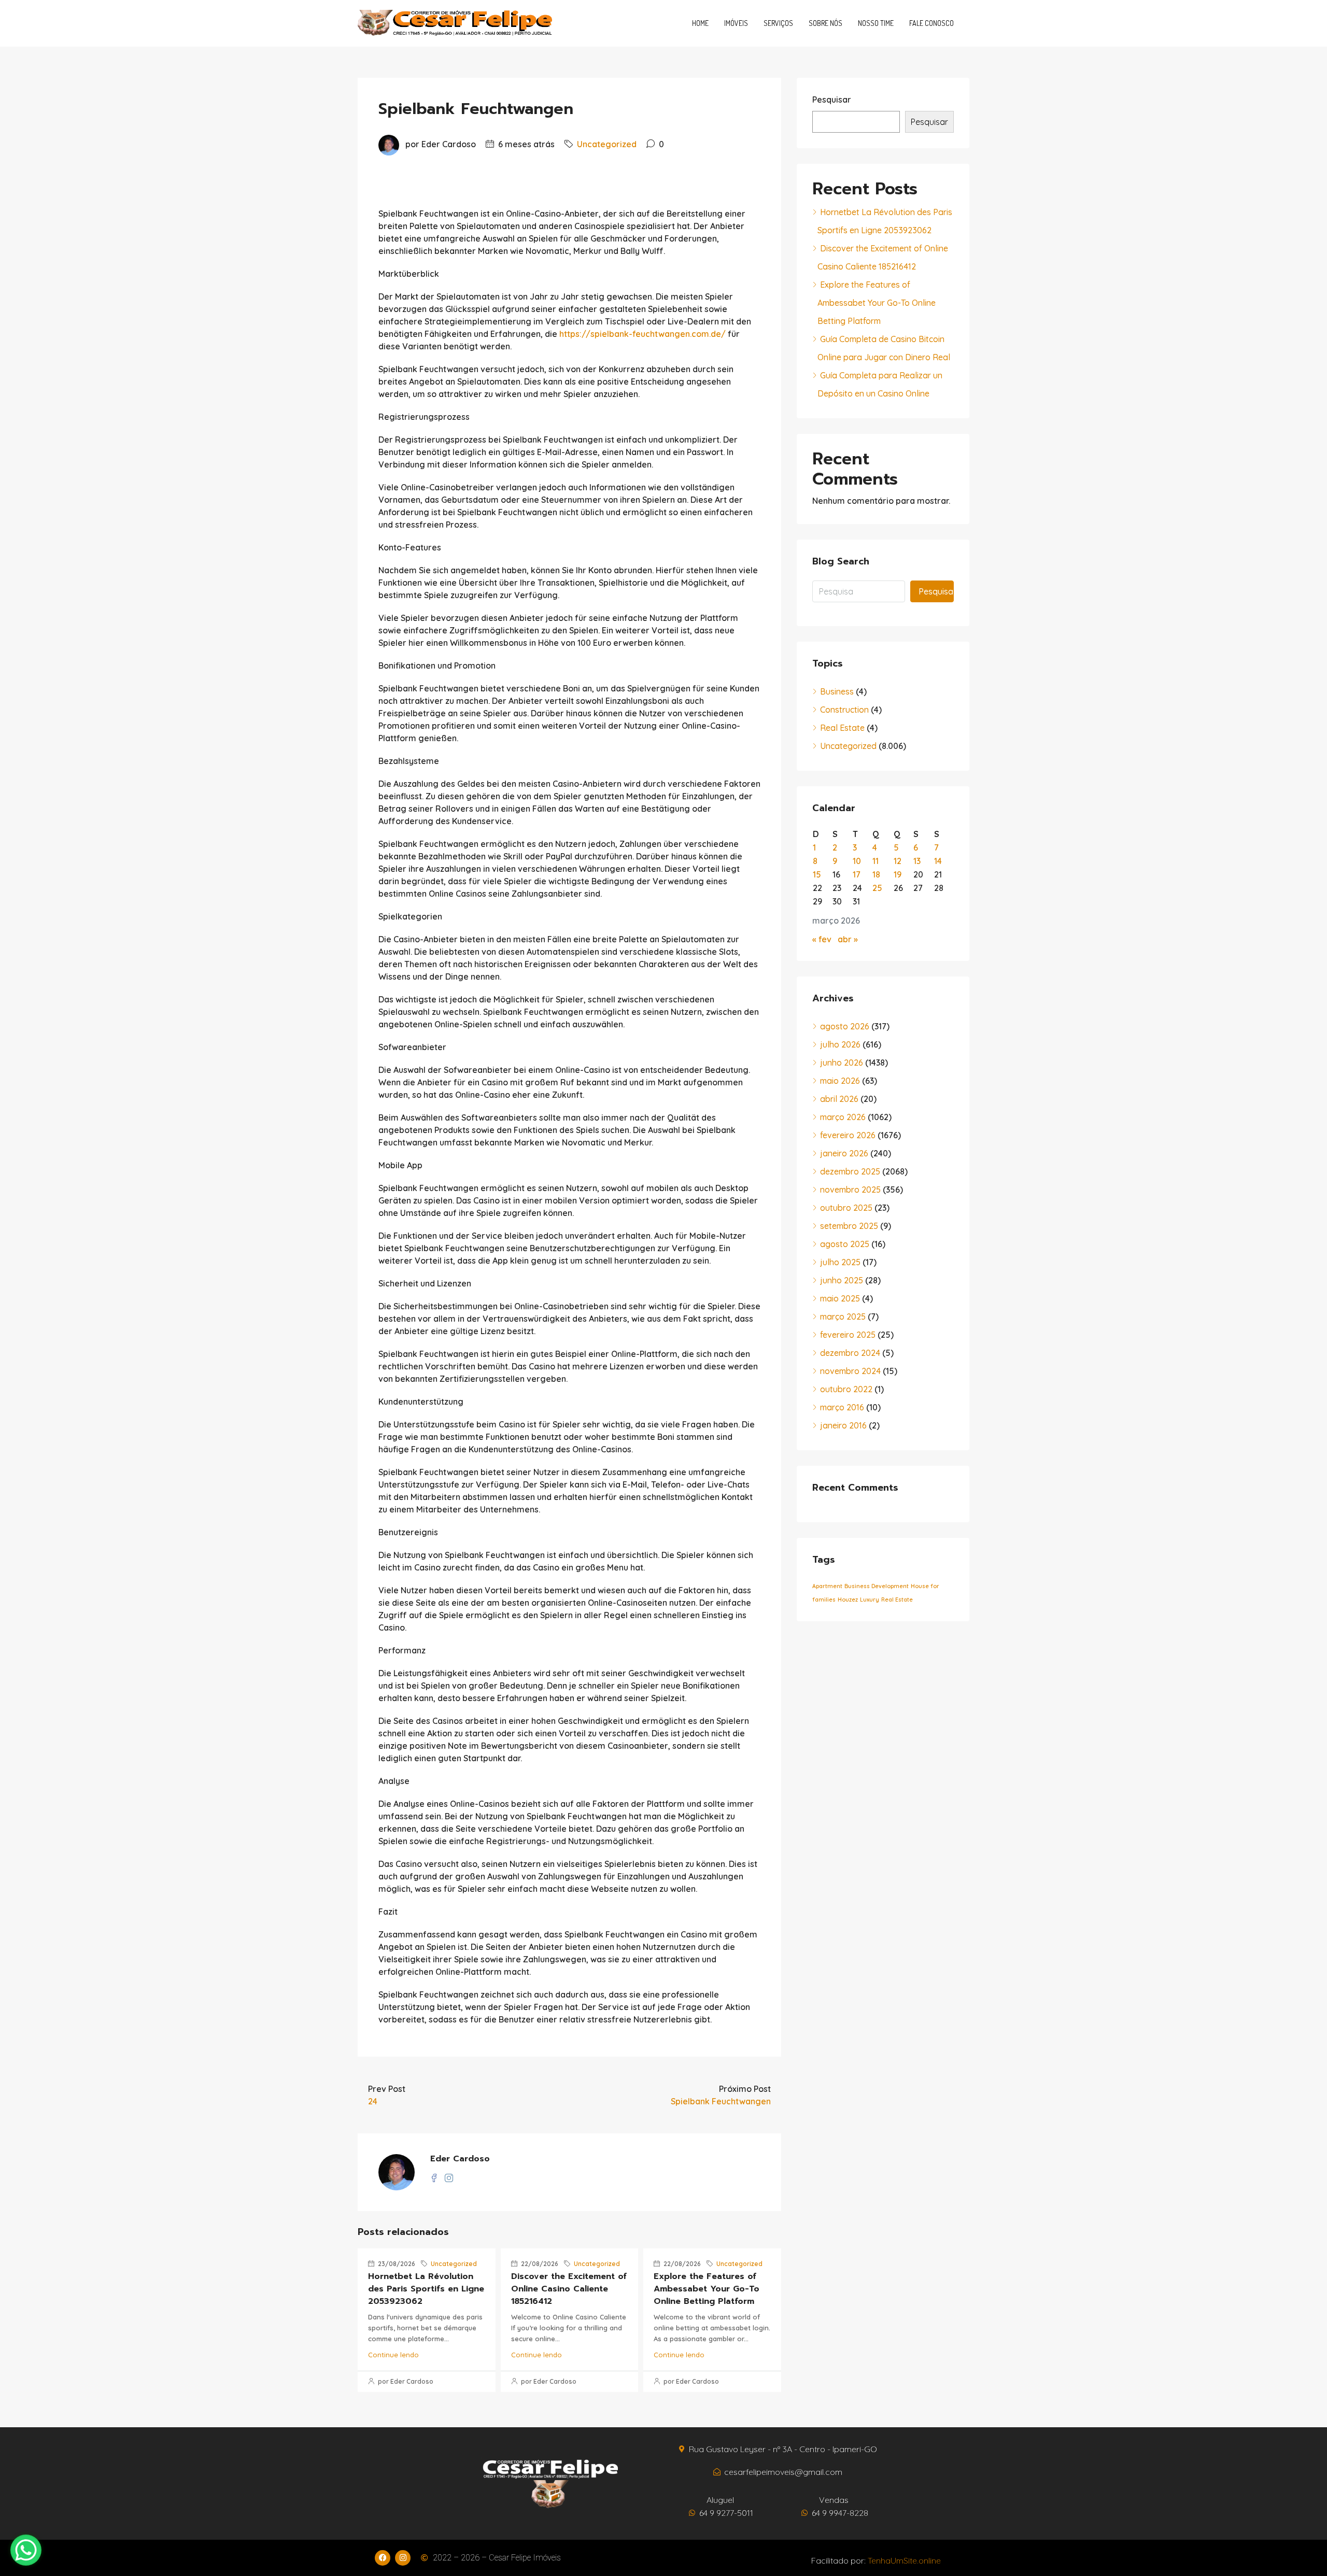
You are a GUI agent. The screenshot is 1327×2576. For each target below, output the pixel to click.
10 (857, 861)
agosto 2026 (845, 1026)
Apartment (827, 1586)
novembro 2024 (850, 1371)
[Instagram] (403, 2558)
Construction (844, 710)
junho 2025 (842, 1280)
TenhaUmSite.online (904, 2560)
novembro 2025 (850, 1190)
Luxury (870, 1600)
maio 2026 (840, 1081)
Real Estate (842, 728)
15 (817, 874)
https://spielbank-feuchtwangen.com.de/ (643, 334)
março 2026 (843, 1117)
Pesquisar (832, 100)
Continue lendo (393, 2355)
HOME (700, 23)
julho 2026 (840, 1044)
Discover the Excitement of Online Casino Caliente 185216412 (569, 2289)
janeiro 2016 (843, 1425)
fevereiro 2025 (848, 1335)
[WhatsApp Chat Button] (26, 2550)
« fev (822, 939)
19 (898, 874)
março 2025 (843, 1317)
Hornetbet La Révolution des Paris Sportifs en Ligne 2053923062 (426, 2289)
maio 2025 (840, 1298)
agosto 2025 (845, 1244)
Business (837, 691)
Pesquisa (936, 591)
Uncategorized (607, 144)
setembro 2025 (849, 1226)
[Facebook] (383, 2558)
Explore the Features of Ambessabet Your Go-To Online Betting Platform (707, 2289)
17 (857, 874)
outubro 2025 (846, 1208)
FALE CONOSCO (931, 23)
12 (898, 861)
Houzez (848, 1600)
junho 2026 (842, 1063)
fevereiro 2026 (848, 1135)
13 (917, 861)
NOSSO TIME (876, 23)
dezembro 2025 (850, 1171)
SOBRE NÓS (825, 23)
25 (877, 888)
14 (938, 861)
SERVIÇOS (778, 23)
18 (876, 874)
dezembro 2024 (850, 1353)
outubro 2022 (846, 1389)
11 (876, 861)
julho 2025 (840, 1262)
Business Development (877, 1586)
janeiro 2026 (844, 1153)
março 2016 (842, 1407)
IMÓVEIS (736, 23)
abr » (848, 939)
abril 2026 (839, 1099)
